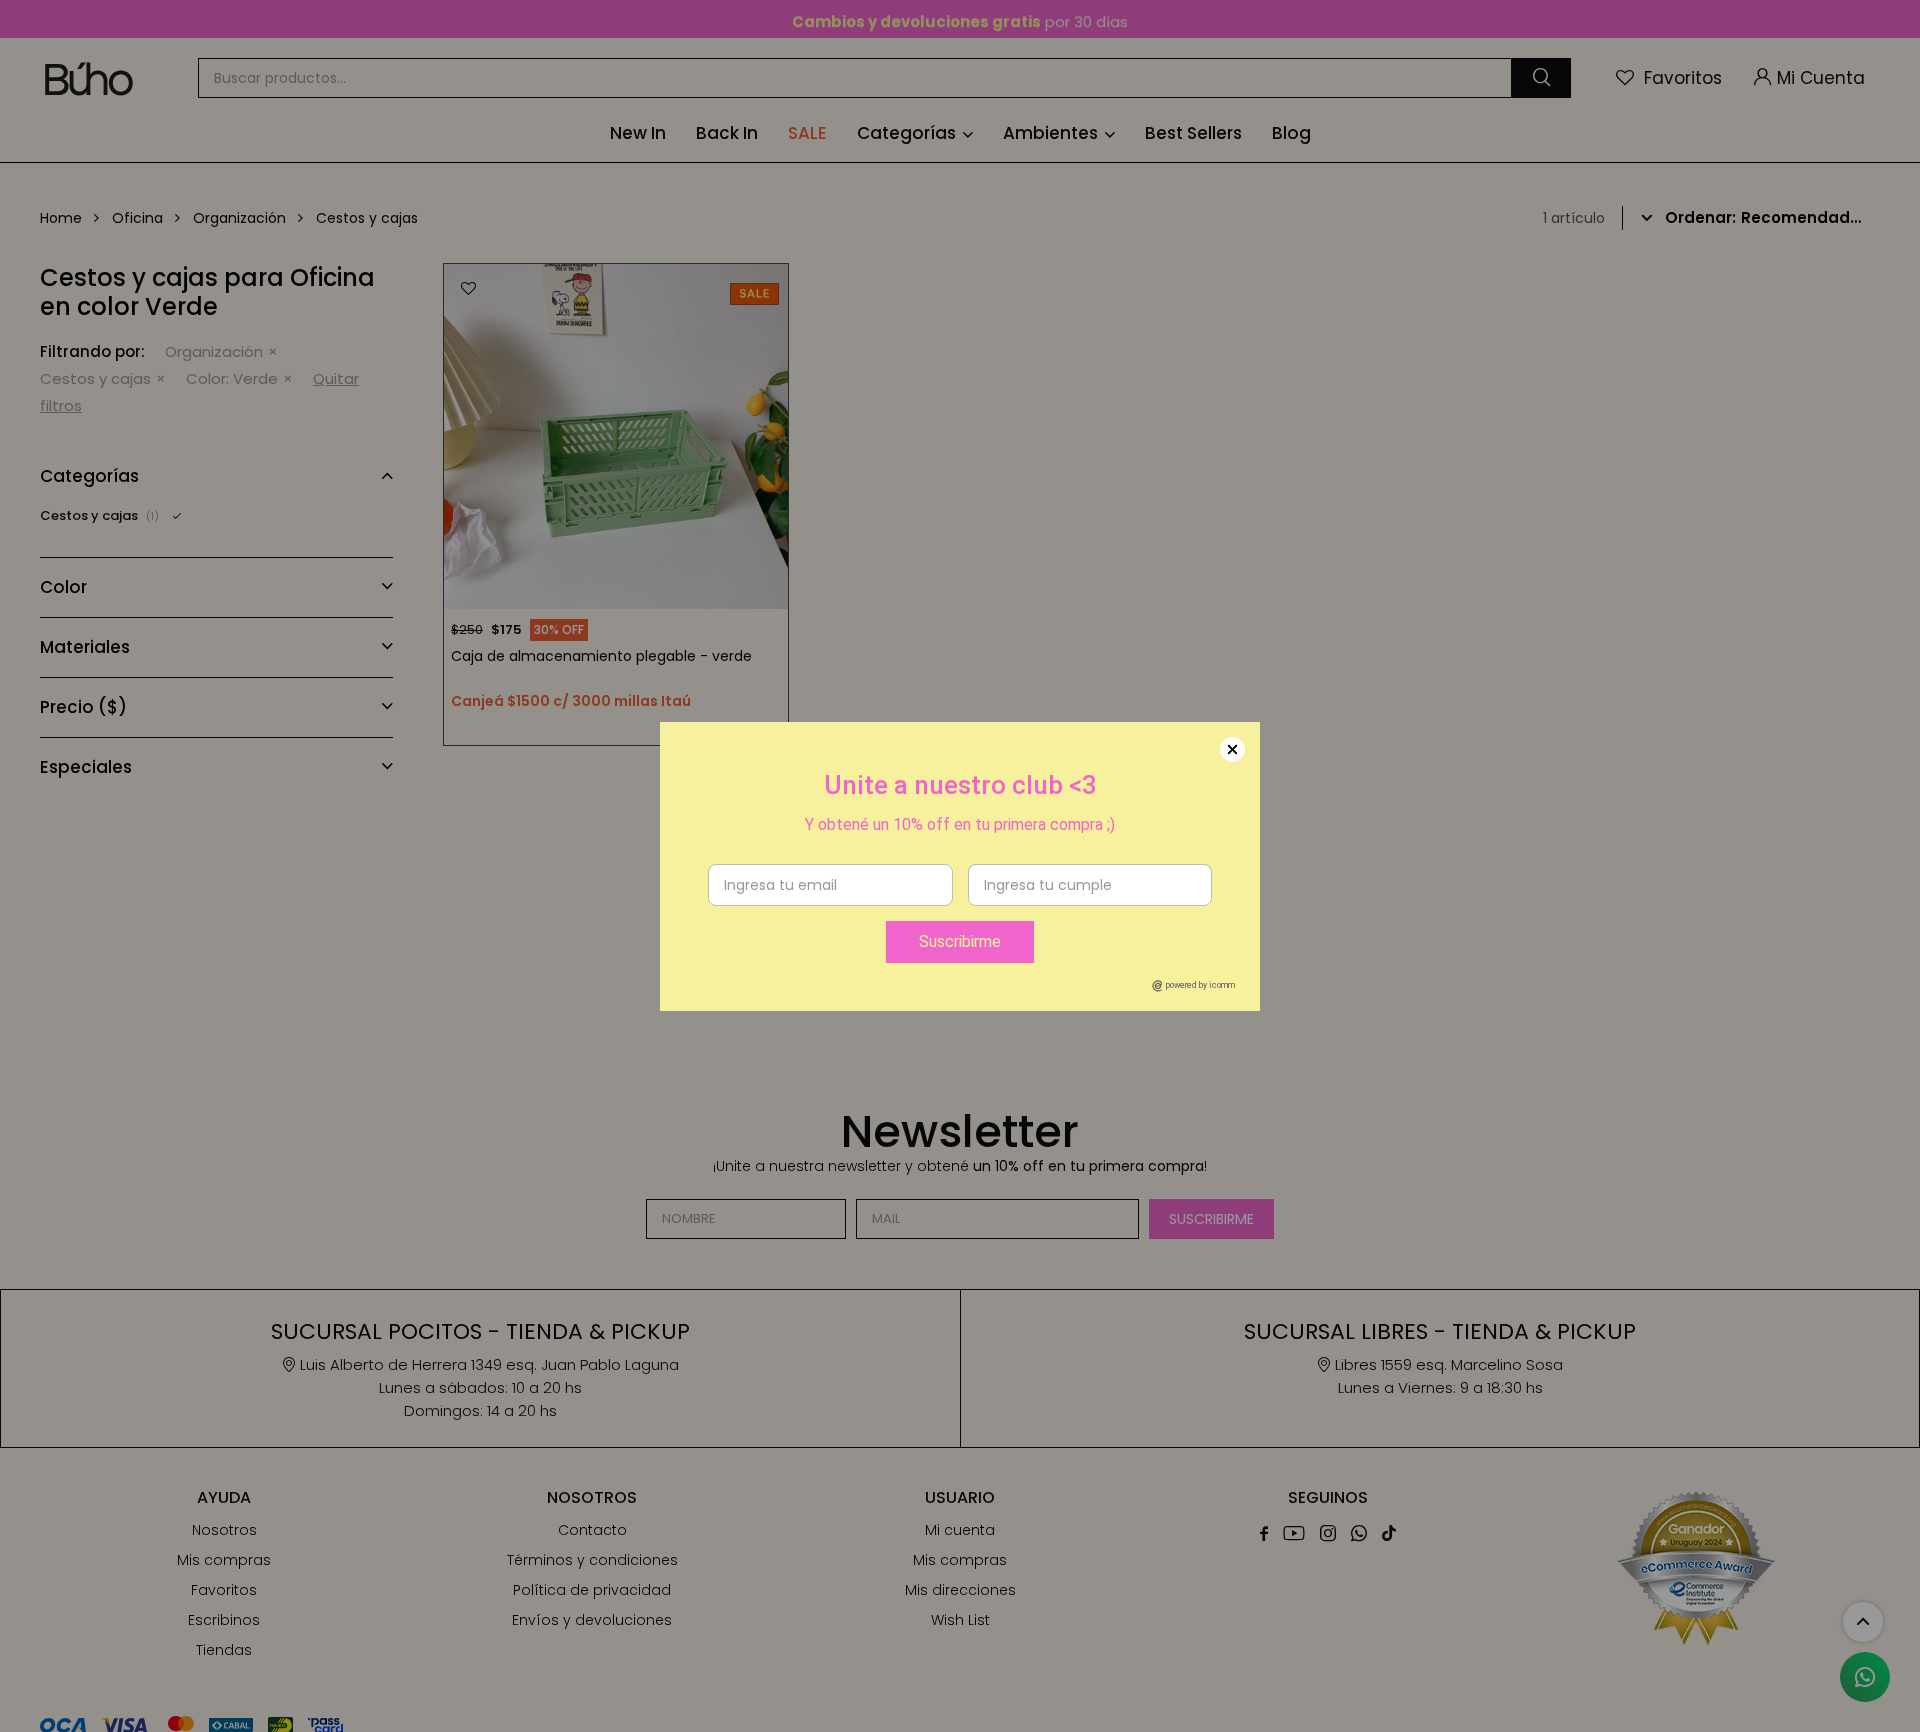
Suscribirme (960, 941)
